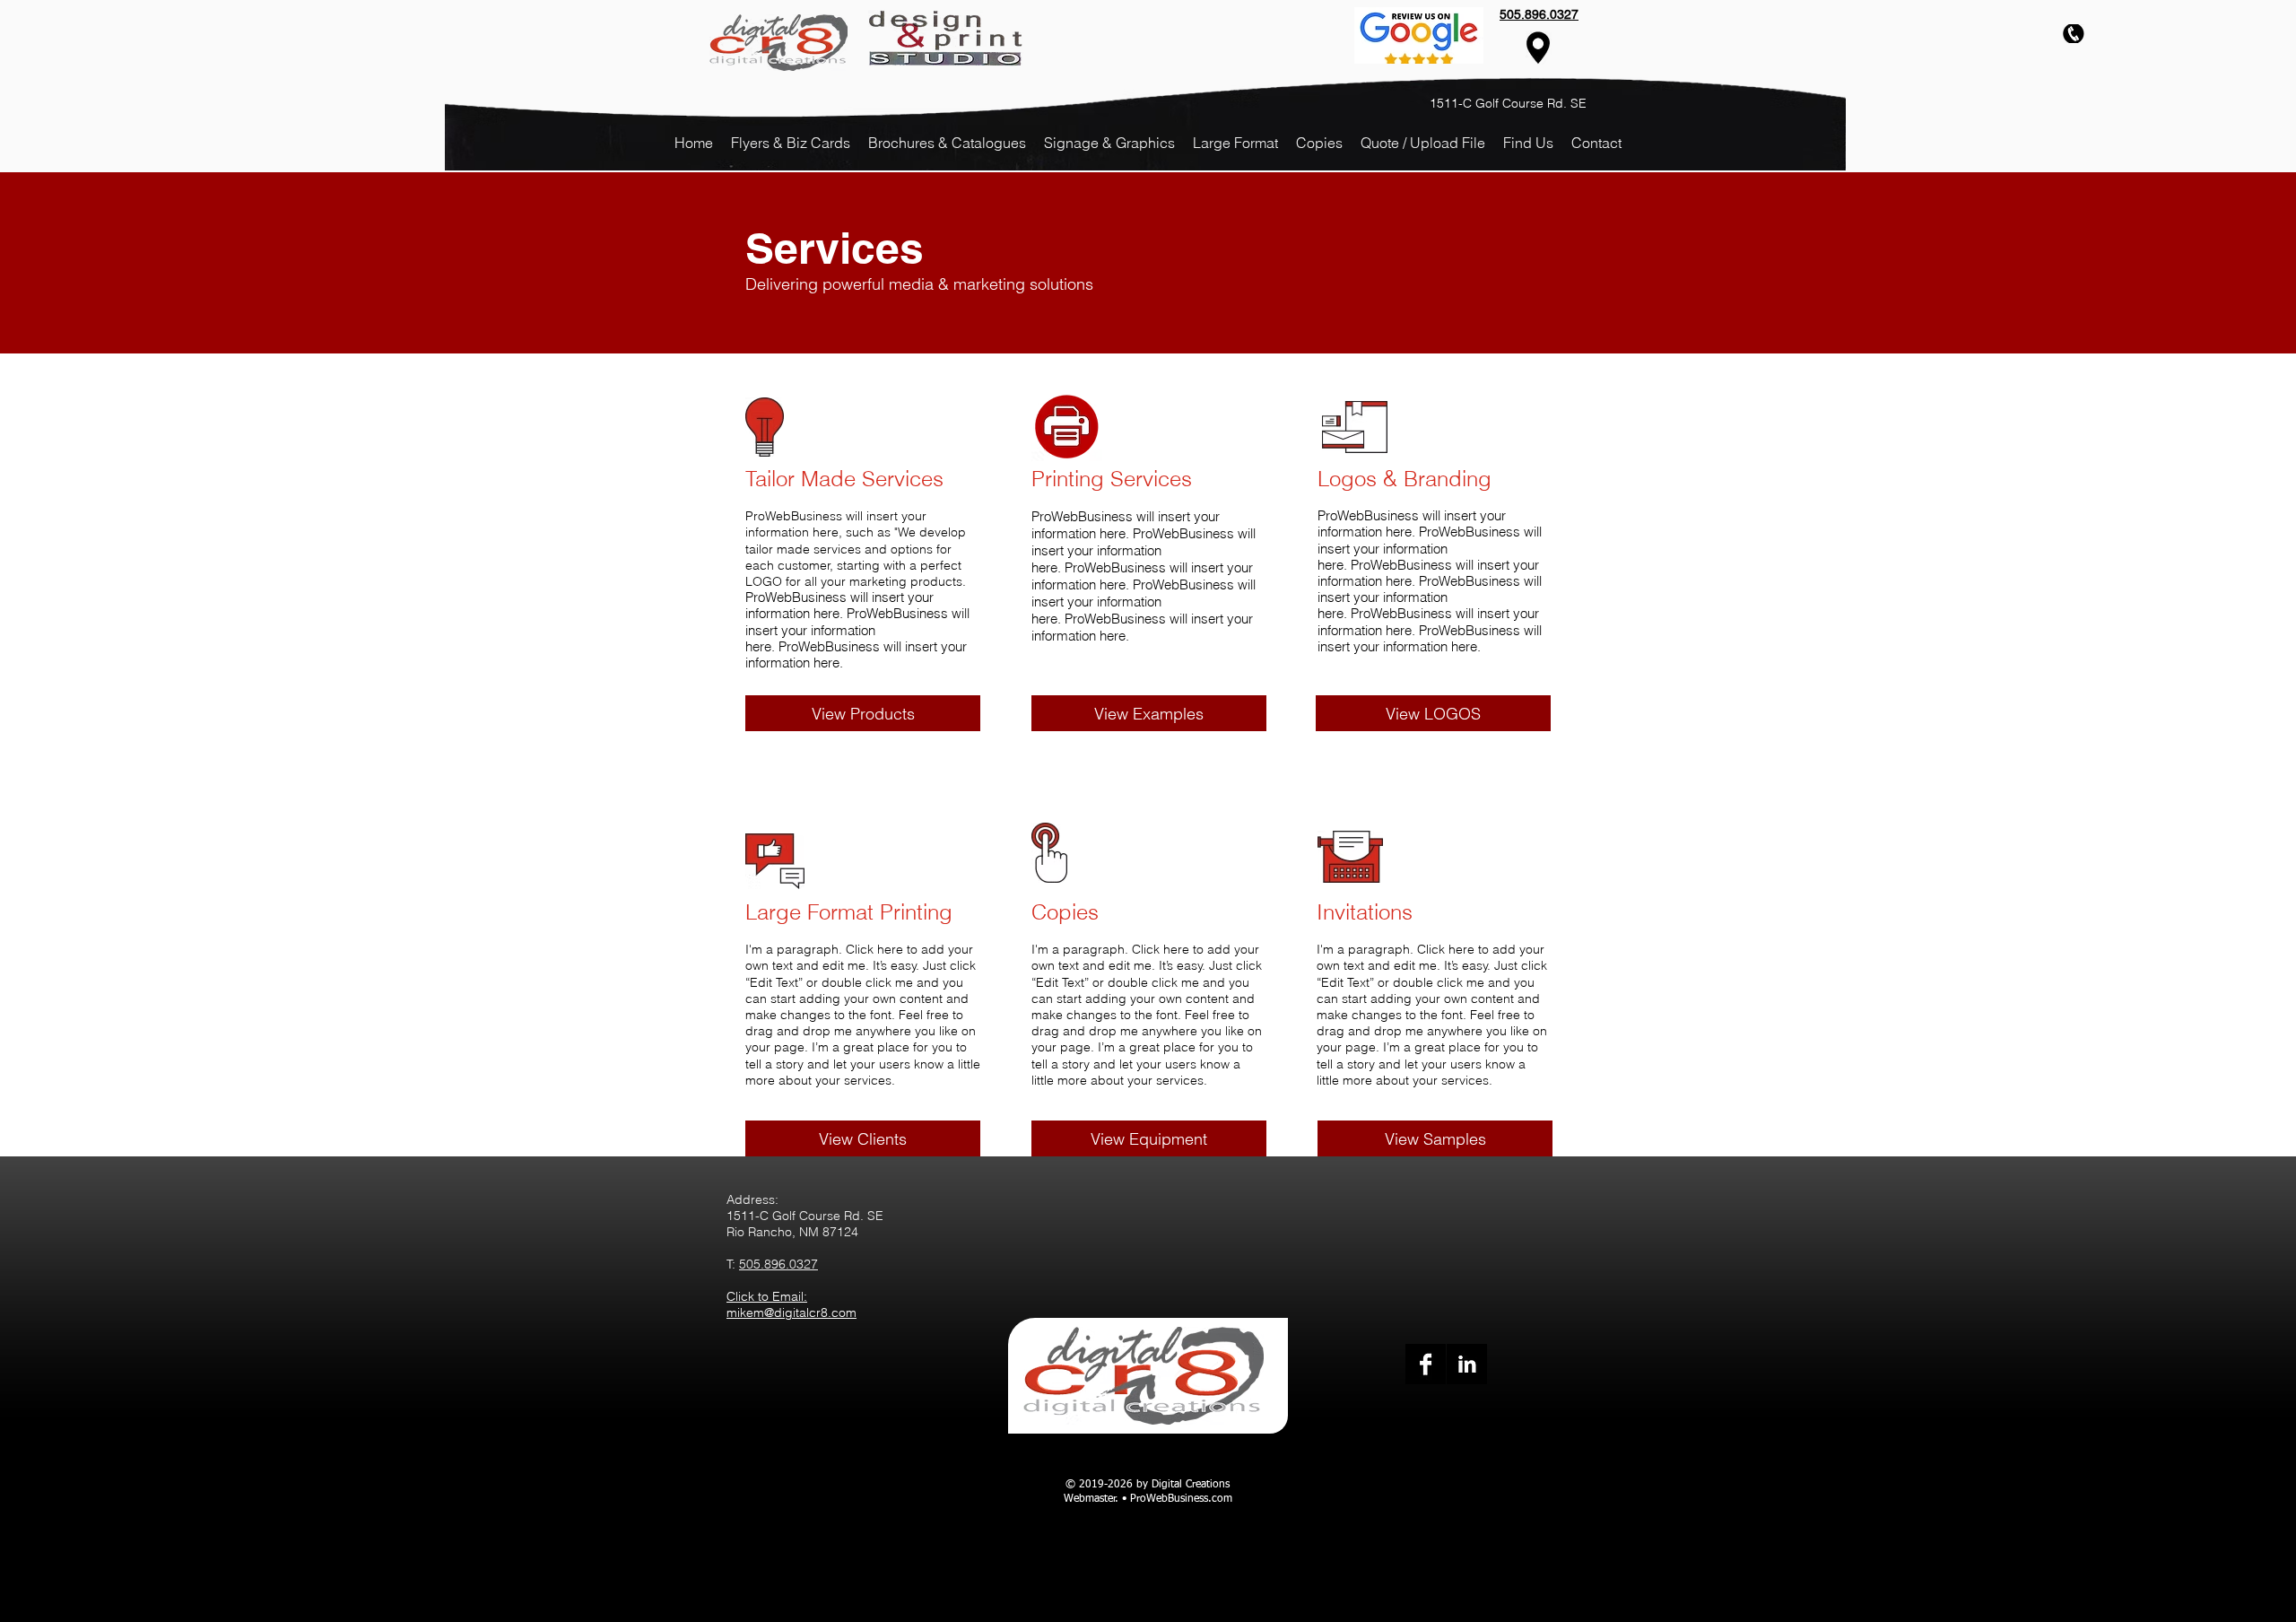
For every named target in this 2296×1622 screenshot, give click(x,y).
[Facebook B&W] (1426, 1364)
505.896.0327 (778, 1264)
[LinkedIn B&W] (1467, 1364)
